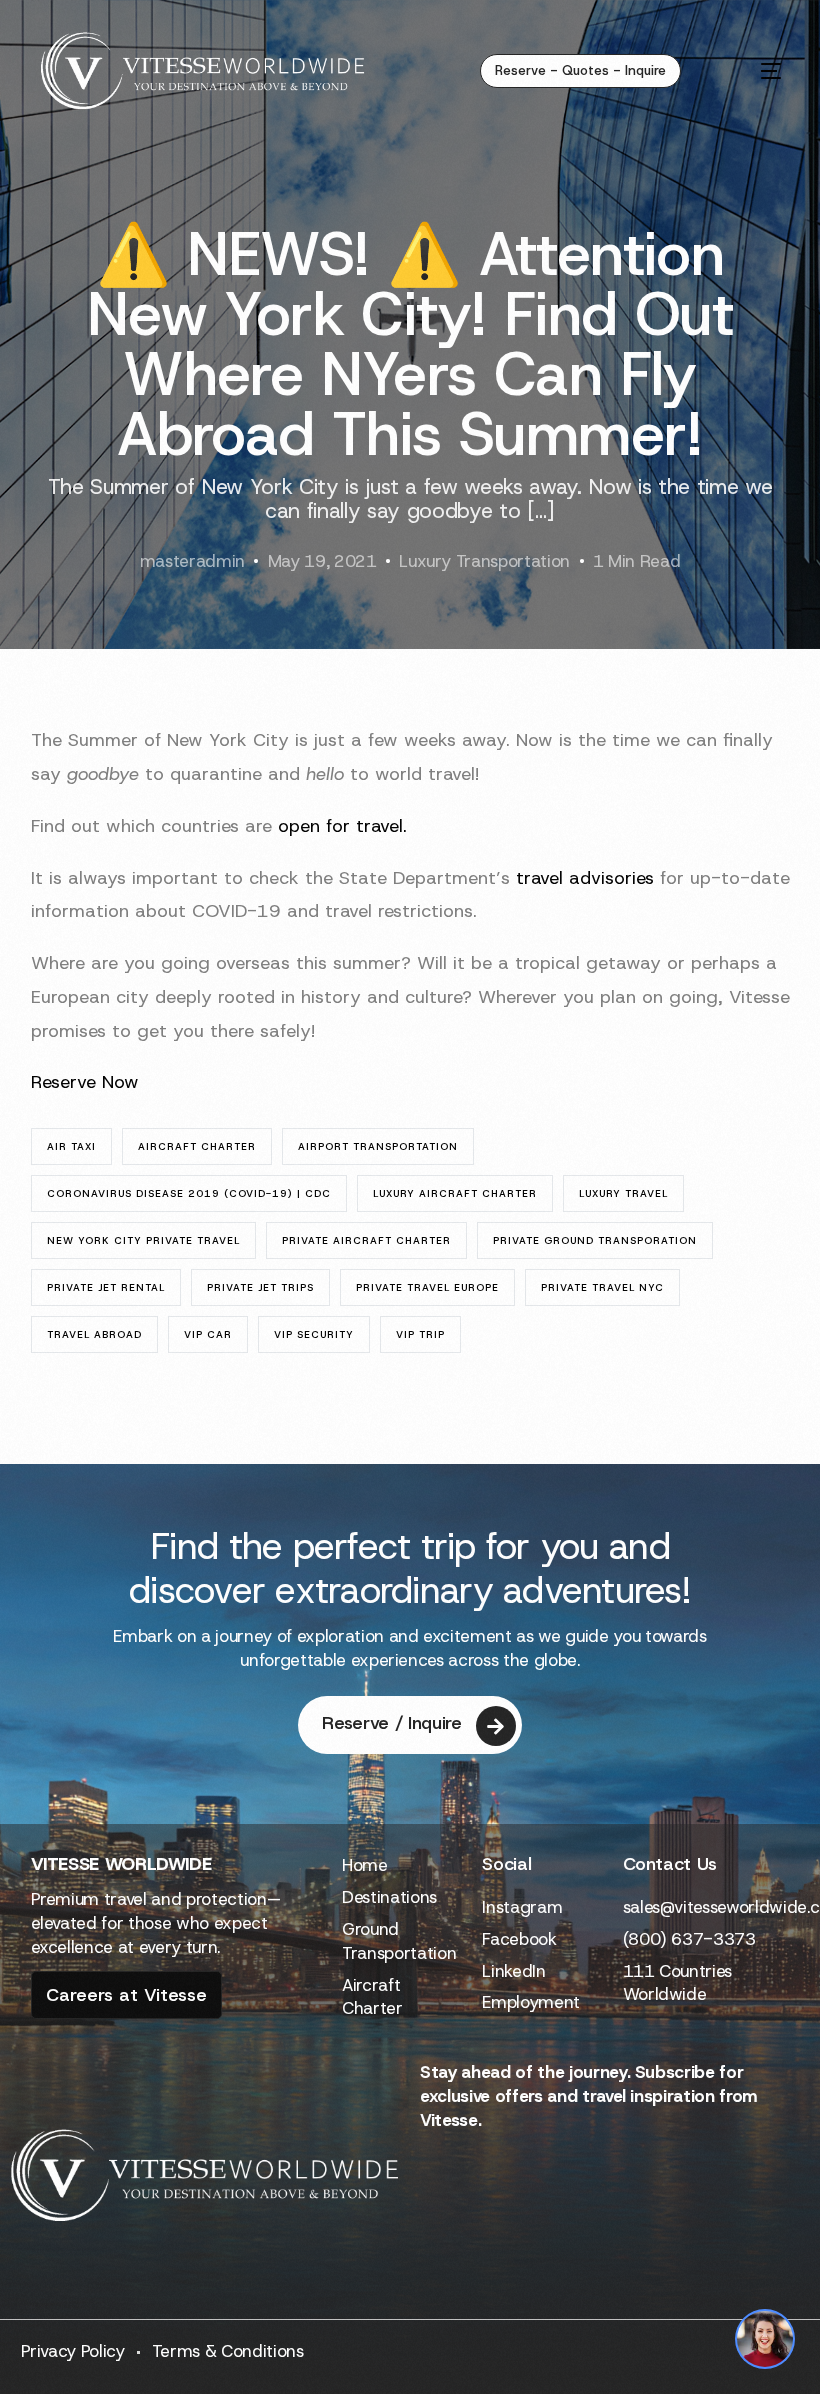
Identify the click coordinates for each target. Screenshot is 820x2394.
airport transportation (378, 1146)
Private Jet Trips (260, 1287)
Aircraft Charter (197, 1146)
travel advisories (585, 878)
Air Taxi (71, 1146)
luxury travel (623, 1193)
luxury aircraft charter (455, 1193)
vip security (314, 1334)
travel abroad (94, 1334)
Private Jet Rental (106, 1287)
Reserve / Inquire (391, 1723)
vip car (208, 1334)
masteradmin (192, 561)
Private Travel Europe (427, 1287)
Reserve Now (85, 1082)
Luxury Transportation (484, 561)
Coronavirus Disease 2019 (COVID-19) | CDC (189, 1193)
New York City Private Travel (143, 1240)
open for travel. (342, 826)
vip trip (420, 1334)
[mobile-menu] (748, 71)
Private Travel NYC (602, 1287)
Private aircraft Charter (366, 1240)
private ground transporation (595, 1240)
